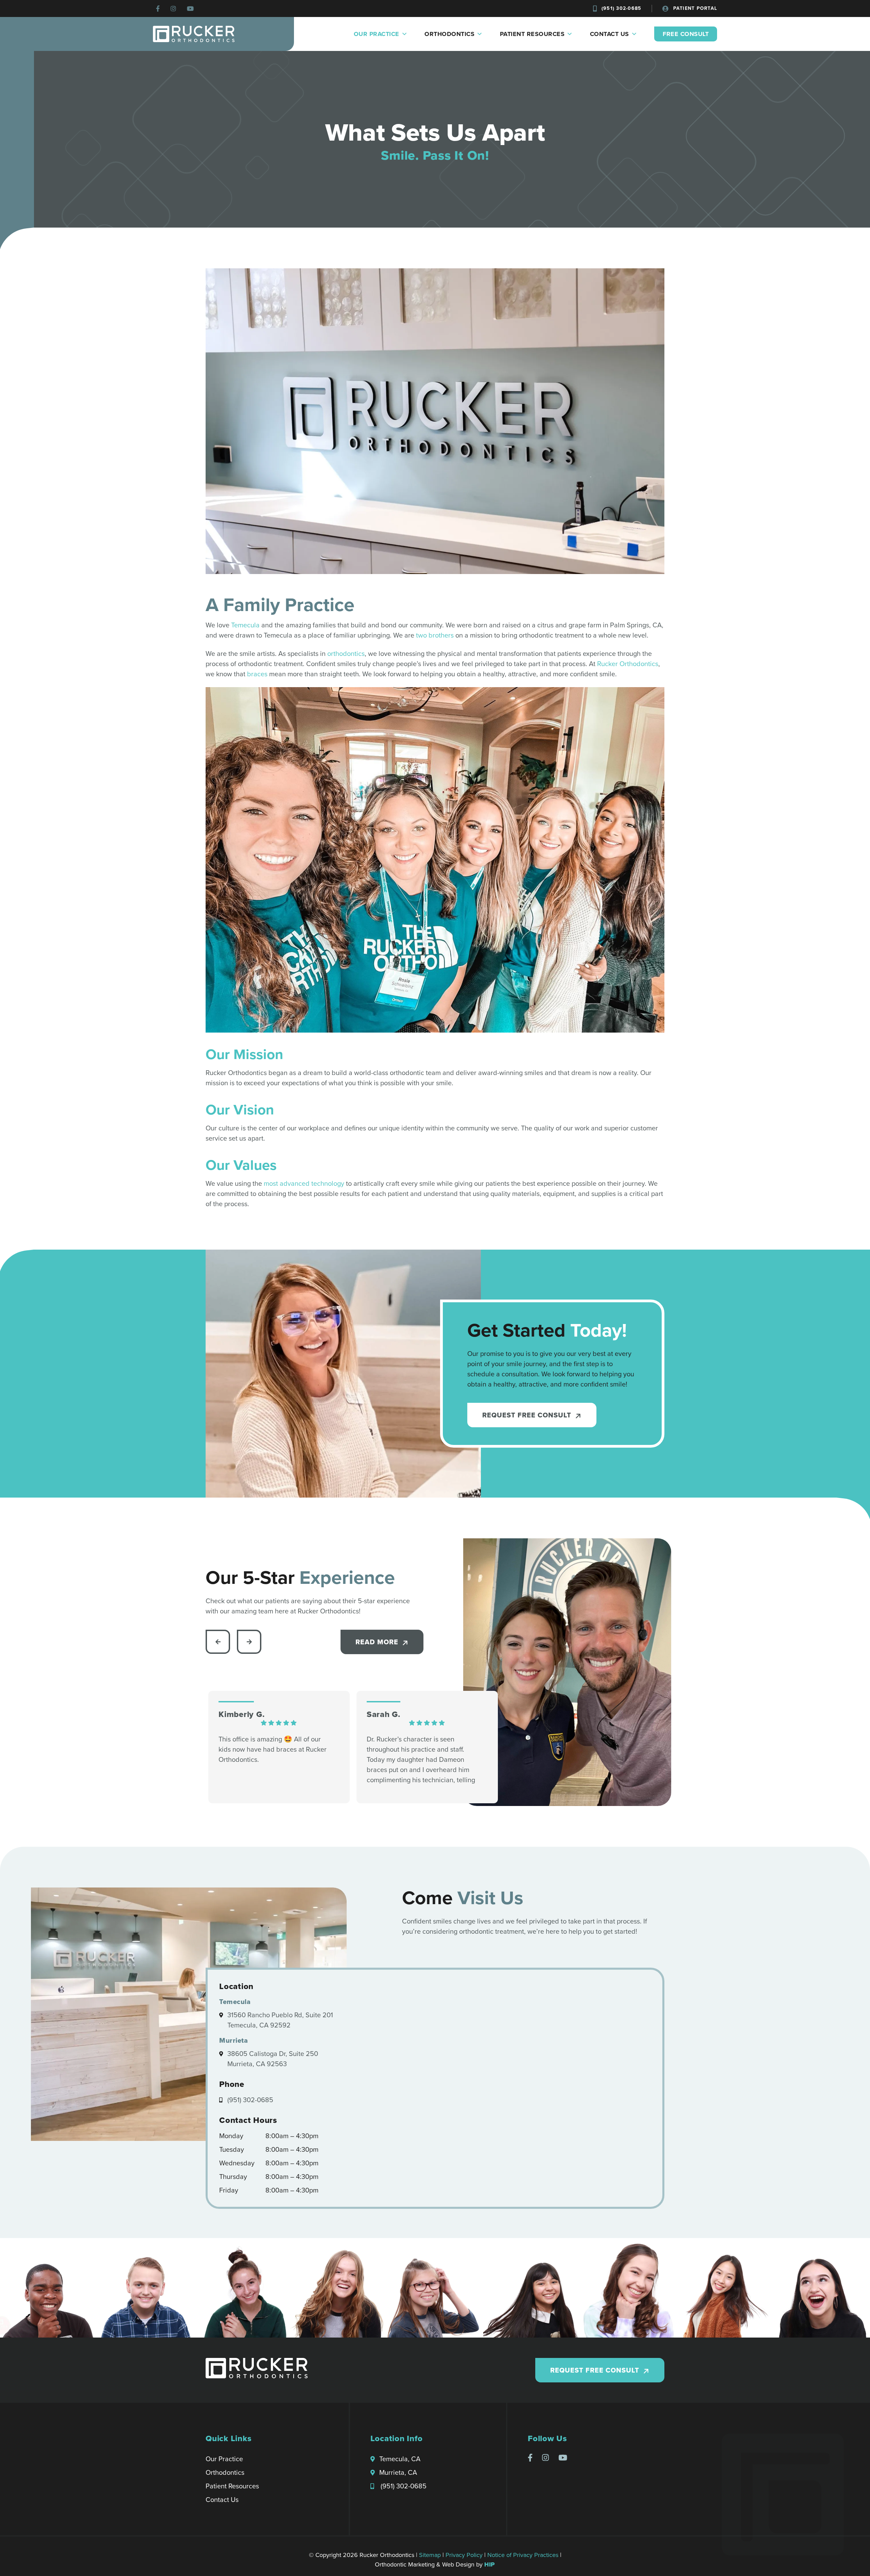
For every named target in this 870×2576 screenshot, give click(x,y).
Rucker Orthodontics (628, 664)
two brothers (435, 635)
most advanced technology (304, 1183)
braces (257, 674)
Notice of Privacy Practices (523, 2555)
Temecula (245, 625)
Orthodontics (449, 34)
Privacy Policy (464, 2555)
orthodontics (346, 654)
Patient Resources (532, 34)
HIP (490, 2564)
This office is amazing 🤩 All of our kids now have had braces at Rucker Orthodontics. (273, 1749)
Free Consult (686, 34)
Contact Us (610, 34)
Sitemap (430, 2555)
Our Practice (377, 34)
